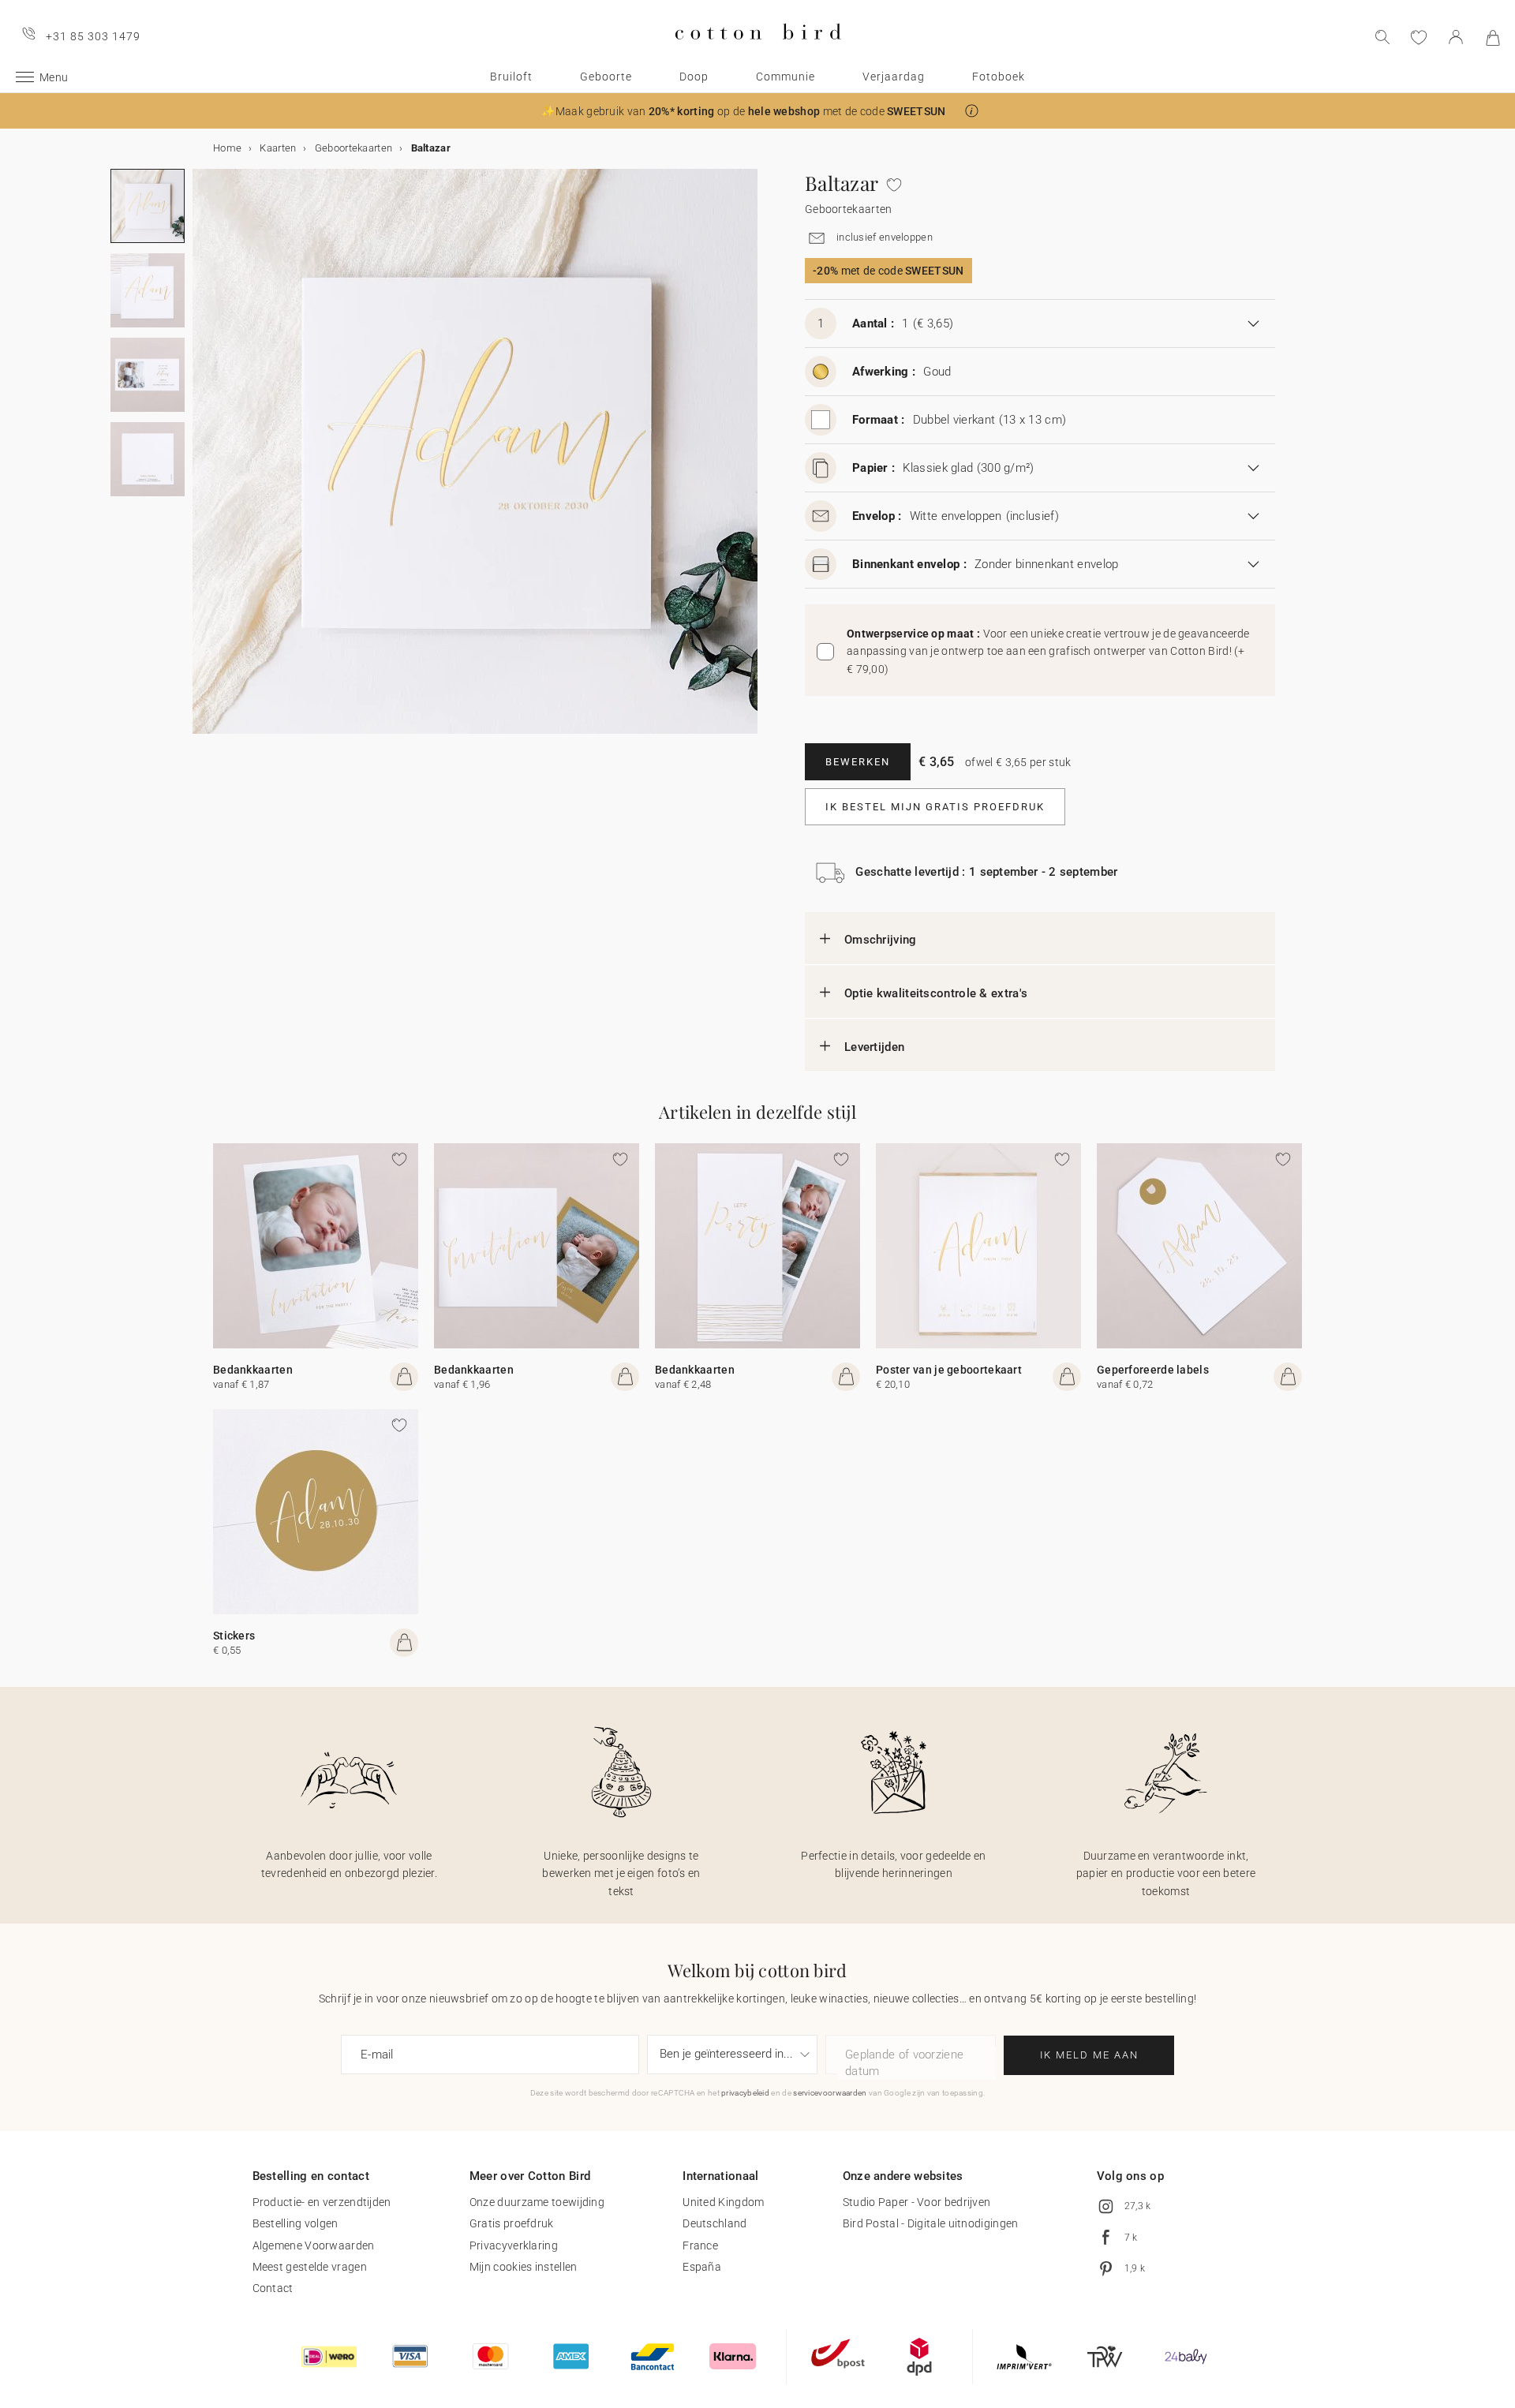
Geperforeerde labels (1153, 1370)
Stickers (234, 1636)
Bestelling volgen (296, 2223)
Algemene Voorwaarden (314, 2245)
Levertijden (874, 1047)
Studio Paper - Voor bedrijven (917, 2202)
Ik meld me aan (1089, 2055)
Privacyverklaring (514, 2245)
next (202, 461)
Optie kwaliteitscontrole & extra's (936, 993)
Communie (786, 77)
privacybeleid (745, 2093)
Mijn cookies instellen (524, 2267)
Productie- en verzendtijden (322, 2202)
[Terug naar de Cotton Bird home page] (758, 52)
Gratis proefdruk (512, 2223)
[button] (972, 111)
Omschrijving (881, 940)
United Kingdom (723, 2202)
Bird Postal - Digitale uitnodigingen (931, 2223)
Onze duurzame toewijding (537, 2202)
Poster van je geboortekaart (949, 1370)
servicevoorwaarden (830, 2093)
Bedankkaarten (253, 1370)
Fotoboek (999, 77)
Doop (694, 77)
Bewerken (858, 762)
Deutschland (714, 2223)
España (702, 2267)
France (700, 2245)
